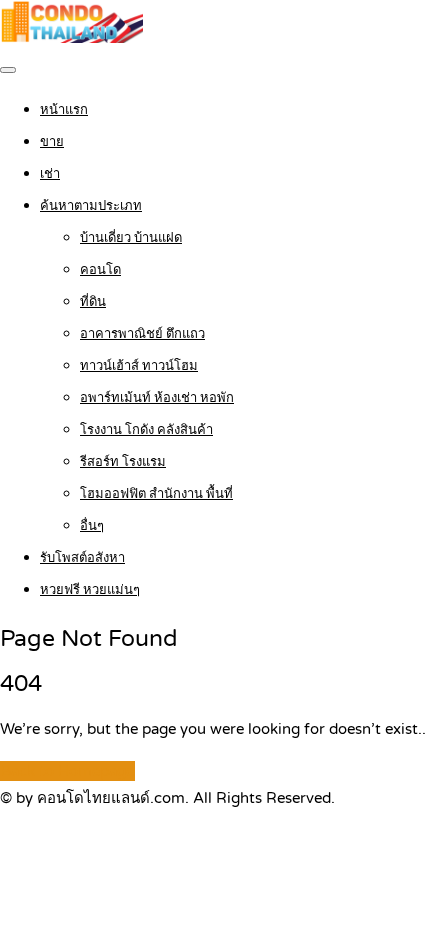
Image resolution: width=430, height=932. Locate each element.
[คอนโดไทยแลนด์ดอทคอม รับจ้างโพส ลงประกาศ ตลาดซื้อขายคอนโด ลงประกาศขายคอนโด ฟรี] (71, 38)
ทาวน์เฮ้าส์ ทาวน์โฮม (139, 366)
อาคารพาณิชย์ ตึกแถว (142, 334)
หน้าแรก (64, 110)
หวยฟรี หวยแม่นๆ (90, 590)
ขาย (52, 142)
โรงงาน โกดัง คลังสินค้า (146, 430)
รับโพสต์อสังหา (82, 558)
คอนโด (100, 270)
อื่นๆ (92, 526)
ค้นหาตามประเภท (91, 206)
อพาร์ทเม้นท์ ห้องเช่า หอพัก (157, 398)
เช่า (50, 174)
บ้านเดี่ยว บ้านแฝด (131, 238)
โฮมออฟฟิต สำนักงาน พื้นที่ (156, 494)
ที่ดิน (93, 302)
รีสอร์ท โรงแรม (123, 462)
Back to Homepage (67, 771)
